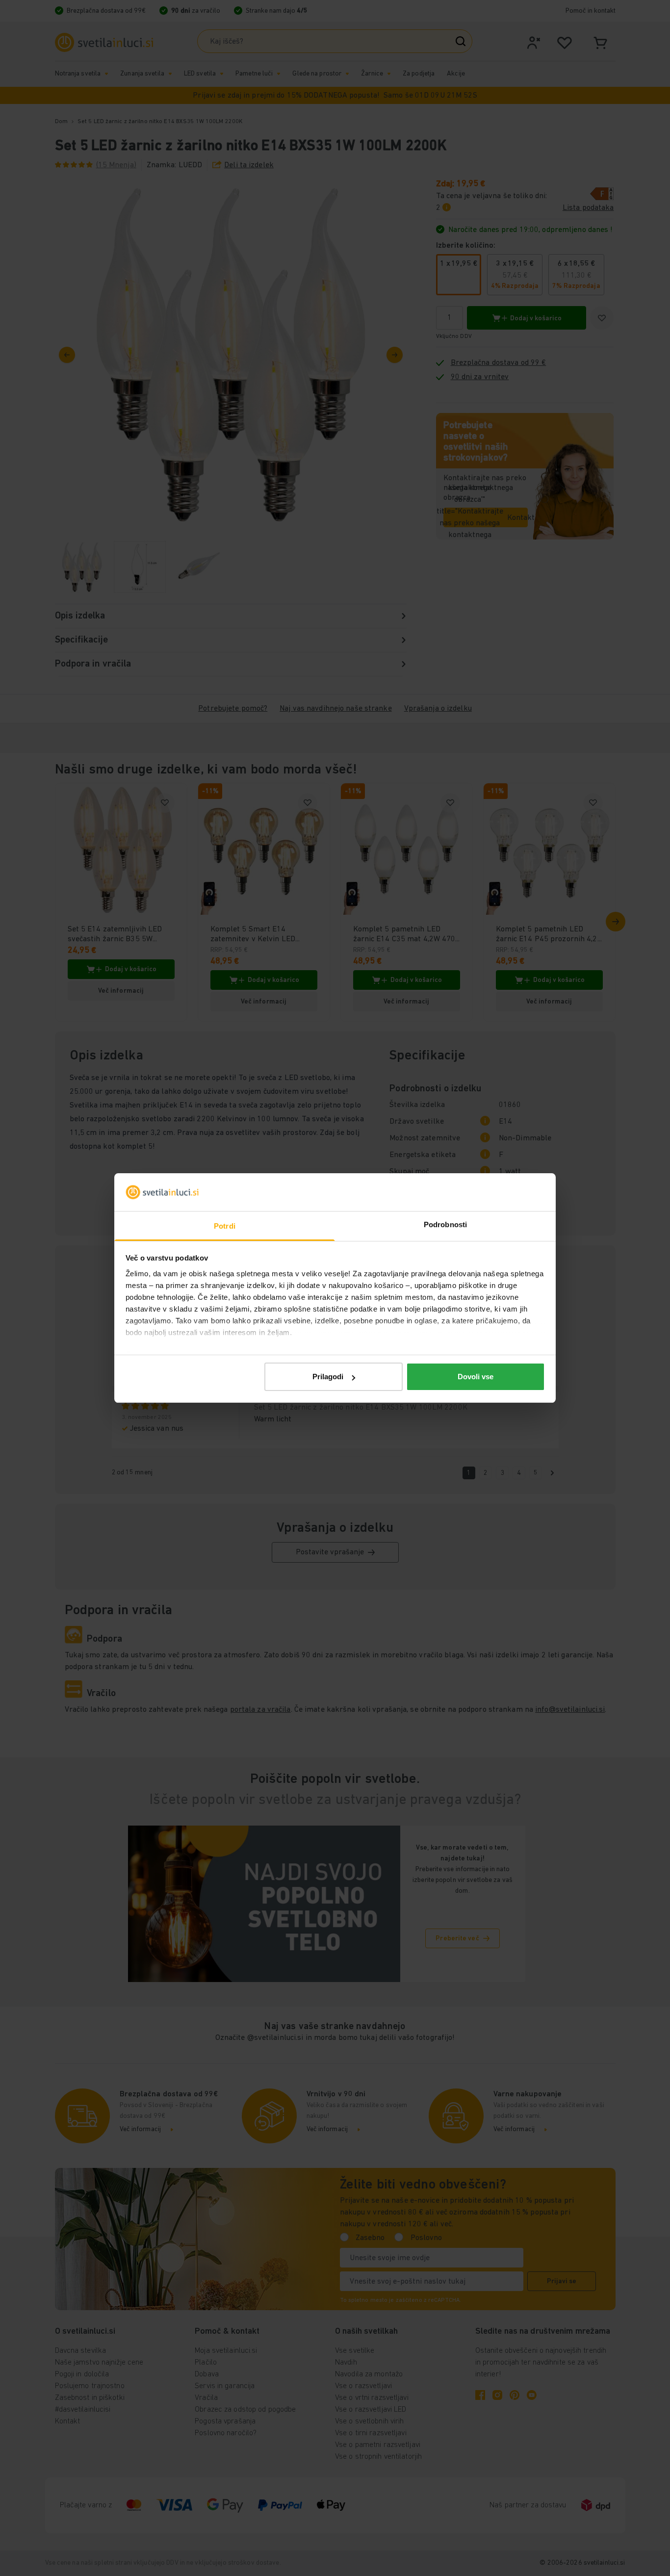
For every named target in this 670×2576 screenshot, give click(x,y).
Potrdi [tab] (225, 1226)
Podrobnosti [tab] (445, 1224)
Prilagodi (328, 1377)
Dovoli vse (476, 1377)
